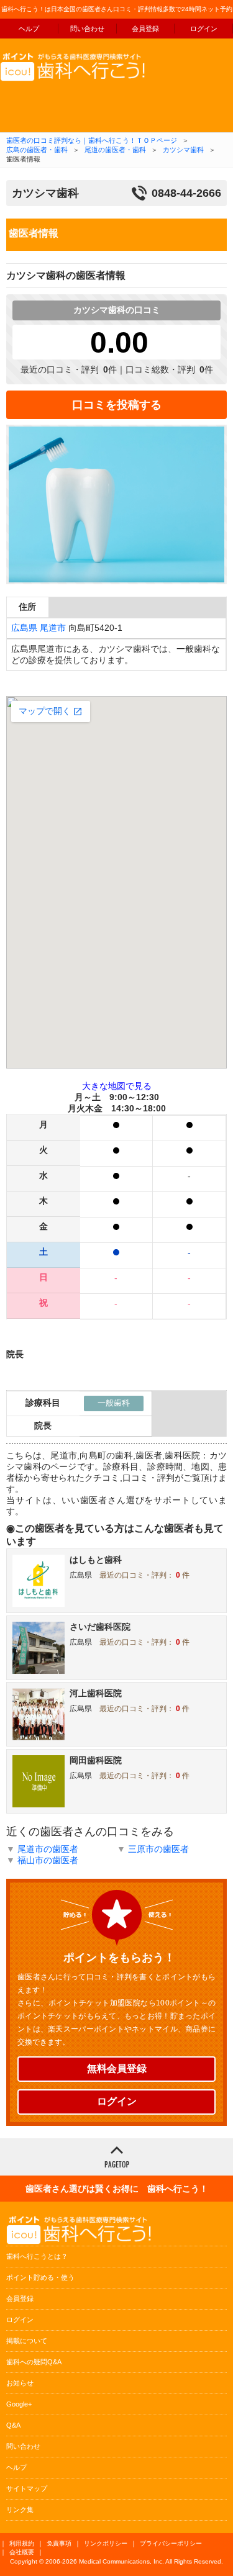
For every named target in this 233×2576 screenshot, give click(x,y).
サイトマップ (27, 2488)
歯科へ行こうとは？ (37, 2256)
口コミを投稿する (117, 405)
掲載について (27, 2341)
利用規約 (22, 2543)
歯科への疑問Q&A (34, 2362)
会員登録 (145, 29)
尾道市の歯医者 (48, 1849)
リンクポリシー (106, 2543)
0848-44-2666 (186, 193)
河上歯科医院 (96, 1693)
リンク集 (20, 2510)
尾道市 (53, 628)
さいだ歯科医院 (100, 1627)
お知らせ (20, 2383)
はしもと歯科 (96, 1560)
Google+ (19, 2404)
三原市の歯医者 (158, 1849)
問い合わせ (87, 29)
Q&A (13, 2425)
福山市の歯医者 (48, 1860)
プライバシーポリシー (171, 2543)
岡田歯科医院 (96, 1760)
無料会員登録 (117, 2068)
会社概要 (22, 2552)
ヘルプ (29, 29)
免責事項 (59, 2543)
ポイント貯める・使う (40, 2277)
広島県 (24, 628)
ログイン (204, 29)
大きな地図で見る (117, 1086)
